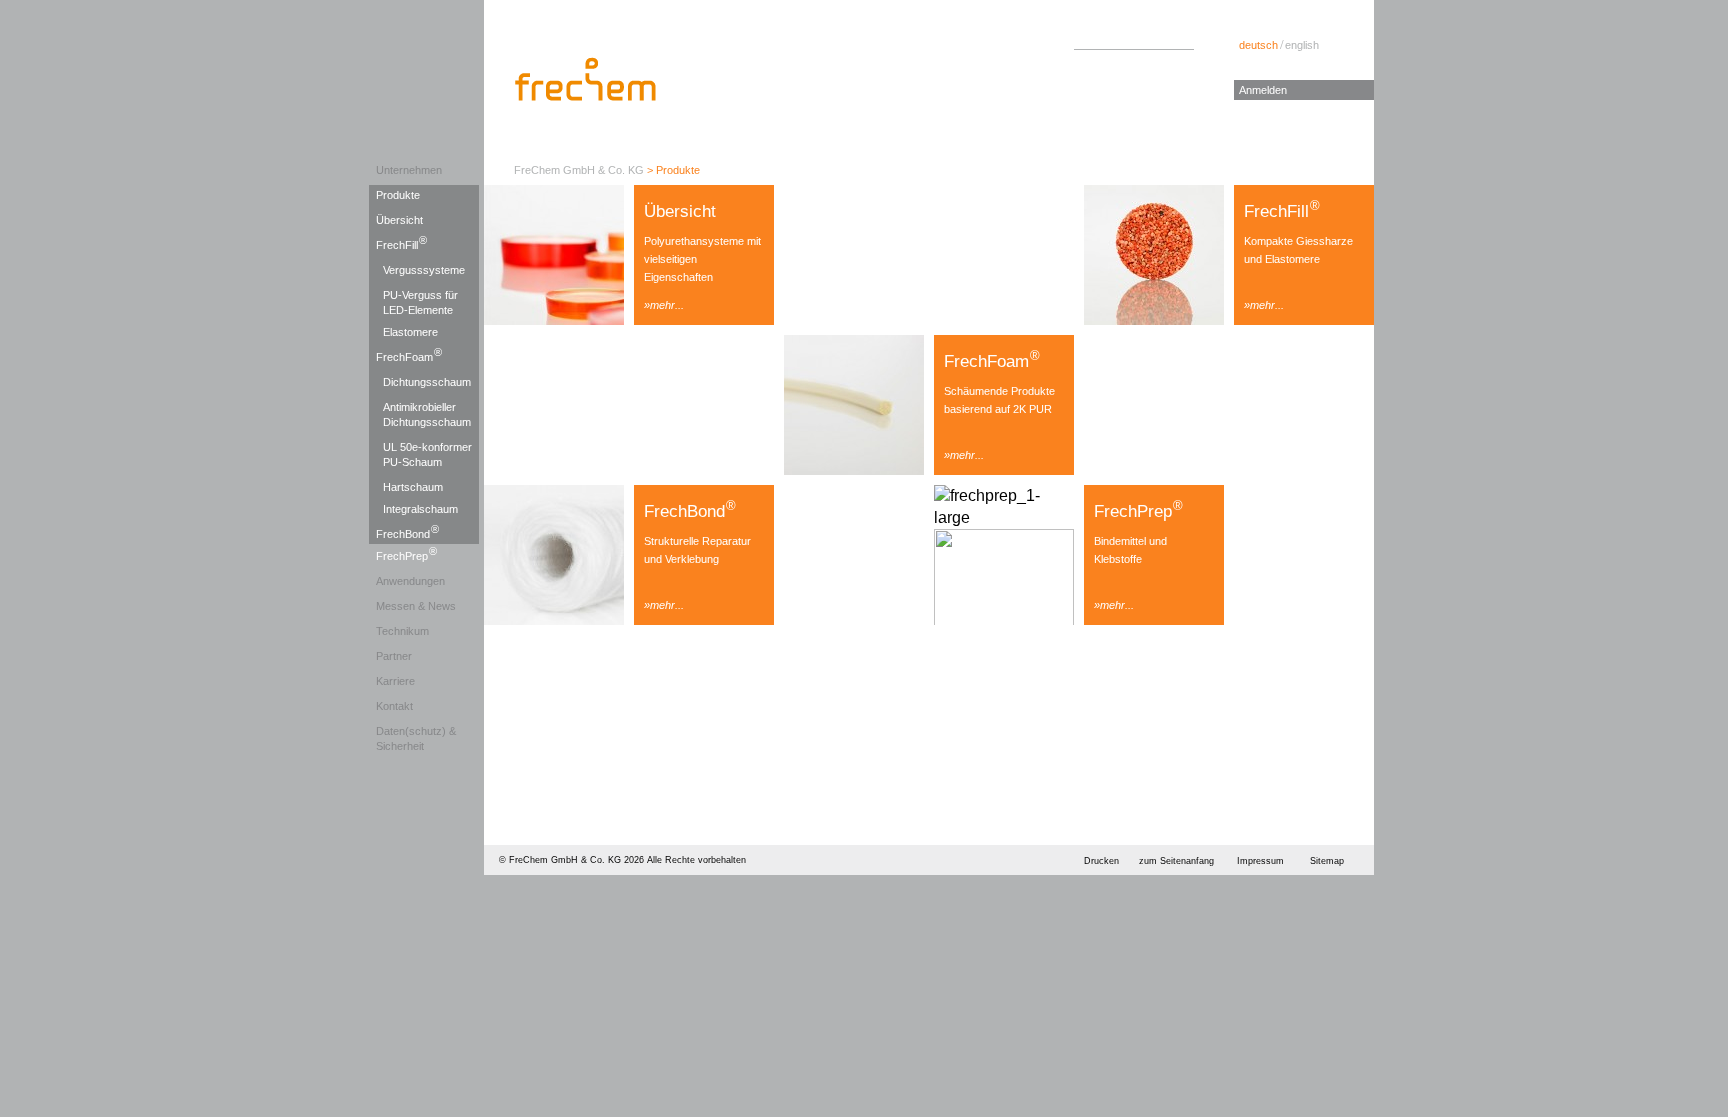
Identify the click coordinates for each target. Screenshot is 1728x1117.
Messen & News (416, 606)
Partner (394, 656)
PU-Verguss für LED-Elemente (420, 302)
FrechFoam (409, 355)
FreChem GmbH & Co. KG (579, 170)
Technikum (402, 631)
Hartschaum (413, 487)
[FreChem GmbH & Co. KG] (587, 79)
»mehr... (664, 305)
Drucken (1101, 861)
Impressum (1260, 861)
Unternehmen (409, 170)
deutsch (1258, 45)
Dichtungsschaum (427, 382)
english (1302, 45)
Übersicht (399, 220)
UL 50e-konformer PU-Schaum (427, 454)
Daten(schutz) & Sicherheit (416, 738)
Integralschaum (420, 509)
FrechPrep (406, 554)
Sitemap (1327, 861)
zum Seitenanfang (1176, 861)
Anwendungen (410, 581)
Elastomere (410, 332)
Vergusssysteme (424, 270)
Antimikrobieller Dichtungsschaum (427, 414)
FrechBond (407, 532)
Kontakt (394, 706)
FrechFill (401, 243)
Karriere (395, 681)
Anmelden (1263, 90)
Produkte (398, 195)
